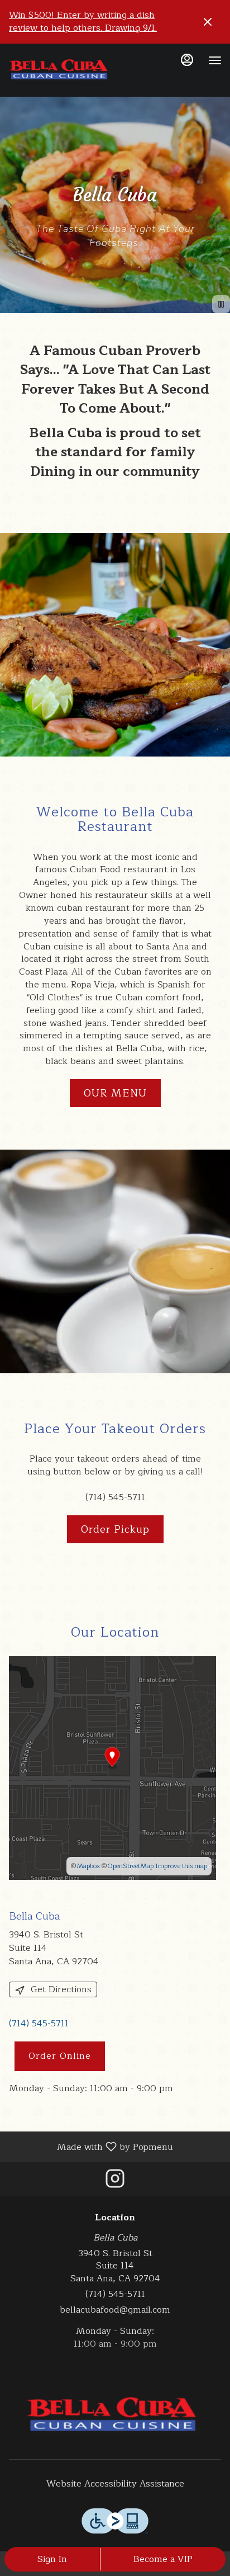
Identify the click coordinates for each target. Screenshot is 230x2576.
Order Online (60, 2056)
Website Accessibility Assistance (115, 2484)
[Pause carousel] (221, 304)
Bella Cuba (115, 2417)
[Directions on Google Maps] (112, 1767)
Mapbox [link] (88, 1866)
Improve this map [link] (181, 1866)
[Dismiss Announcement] (208, 22)
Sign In (52, 2559)
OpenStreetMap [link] (130, 1866)
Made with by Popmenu (91, 2146)
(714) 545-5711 (115, 2294)
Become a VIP (163, 2559)
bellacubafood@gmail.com (115, 2310)
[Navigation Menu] (215, 60)
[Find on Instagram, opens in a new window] (115, 2182)
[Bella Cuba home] (59, 72)
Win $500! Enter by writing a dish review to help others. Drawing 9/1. (83, 22)
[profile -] (187, 60)
